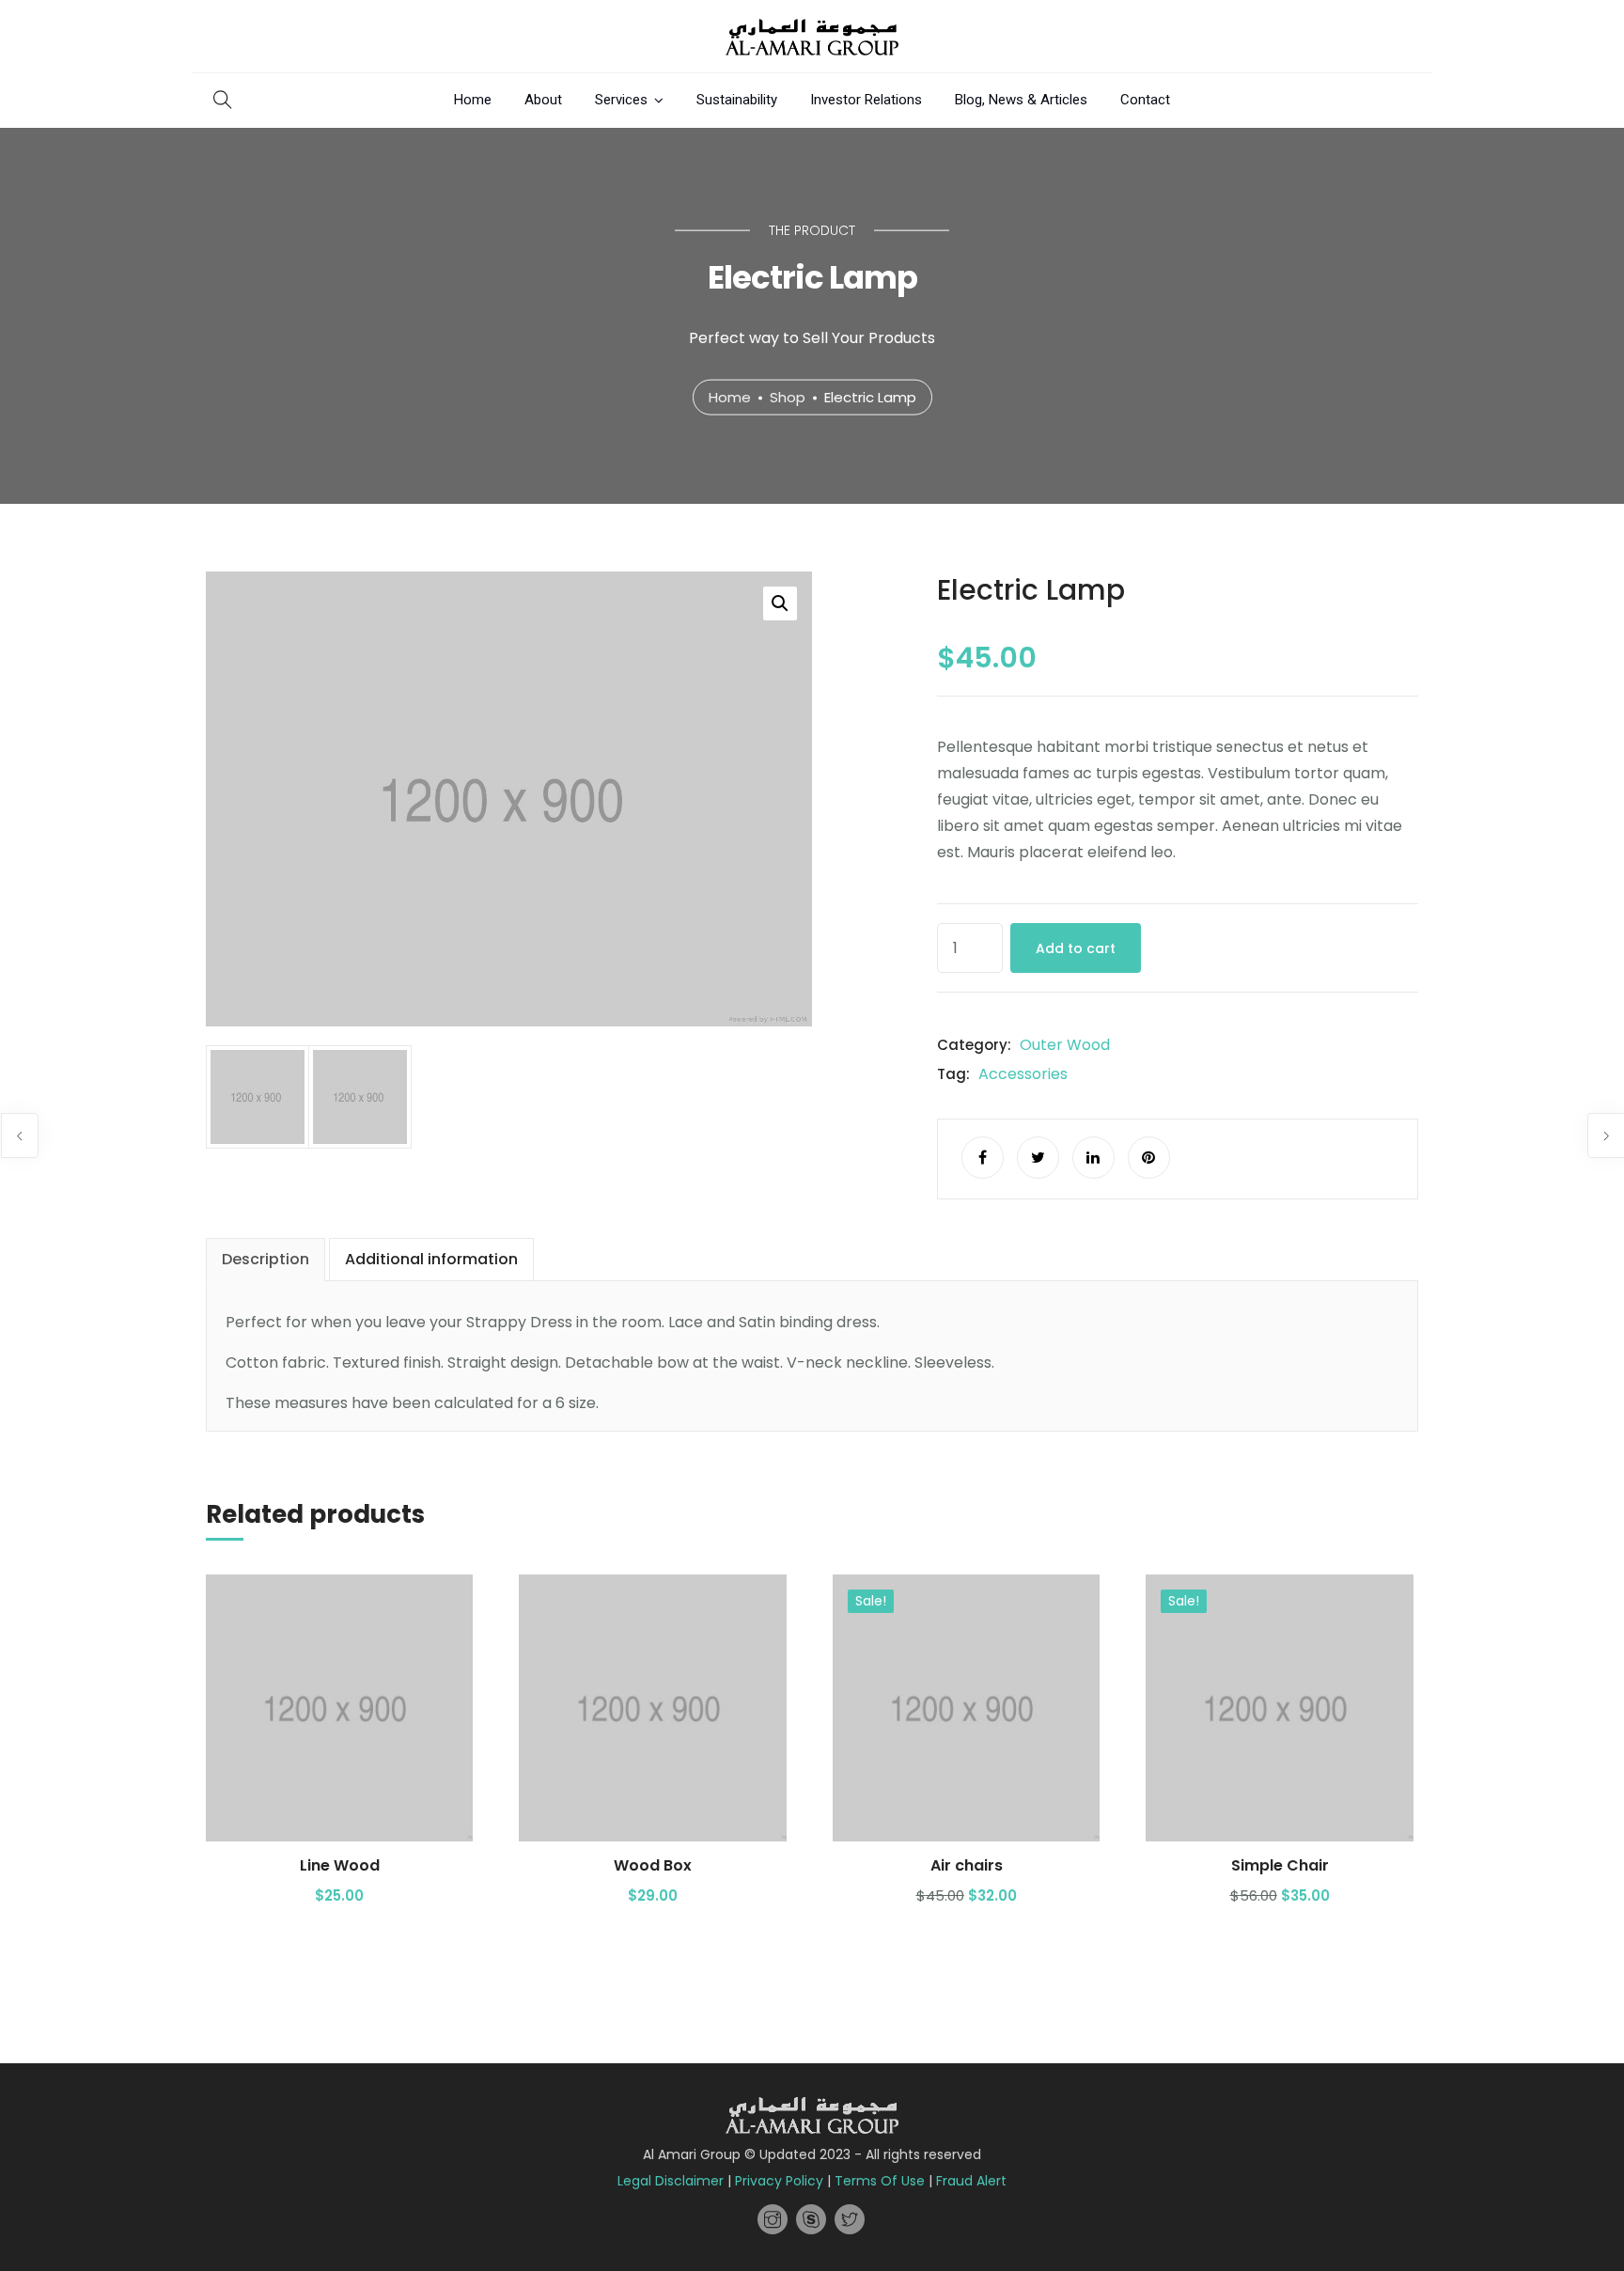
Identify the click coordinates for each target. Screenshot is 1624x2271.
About (543, 100)
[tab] (265, 1260)
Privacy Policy (779, 2181)
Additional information (431, 1259)
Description (265, 1259)
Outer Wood (1065, 1045)
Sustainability (737, 100)
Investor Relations (866, 100)
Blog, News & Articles (1021, 100)
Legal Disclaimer (671, 2181)
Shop (788, 396)
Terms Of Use (880, 2181)
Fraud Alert (971, 2181)
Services (621, 100)
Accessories (1023, 1074)
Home (473, 100)
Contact (1145, 100)
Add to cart (1076, 948)
